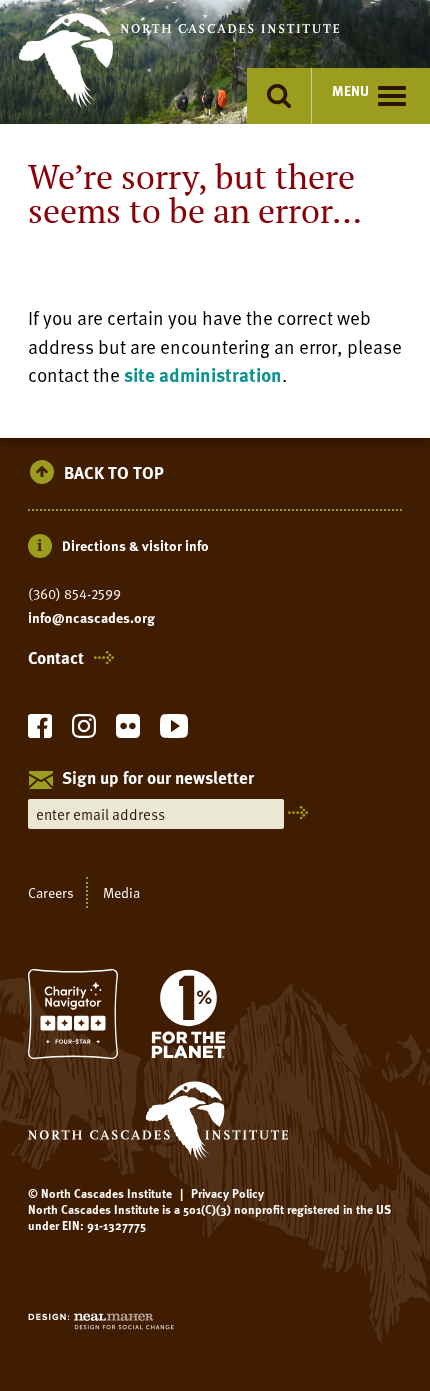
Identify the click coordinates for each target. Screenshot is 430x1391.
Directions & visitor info (135, 545)
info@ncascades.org (91, 618)
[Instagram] (84, 731)
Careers (51, 892)
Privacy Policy (227, 1193)
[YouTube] (174, 731)
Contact (56, 658)
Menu (350, 90)
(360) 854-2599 (74, 594)
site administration (203, 374)
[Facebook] (40, 731)
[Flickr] (128, 731)
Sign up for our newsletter (158, 779)
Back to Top (114, 473)
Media (121, 892)
